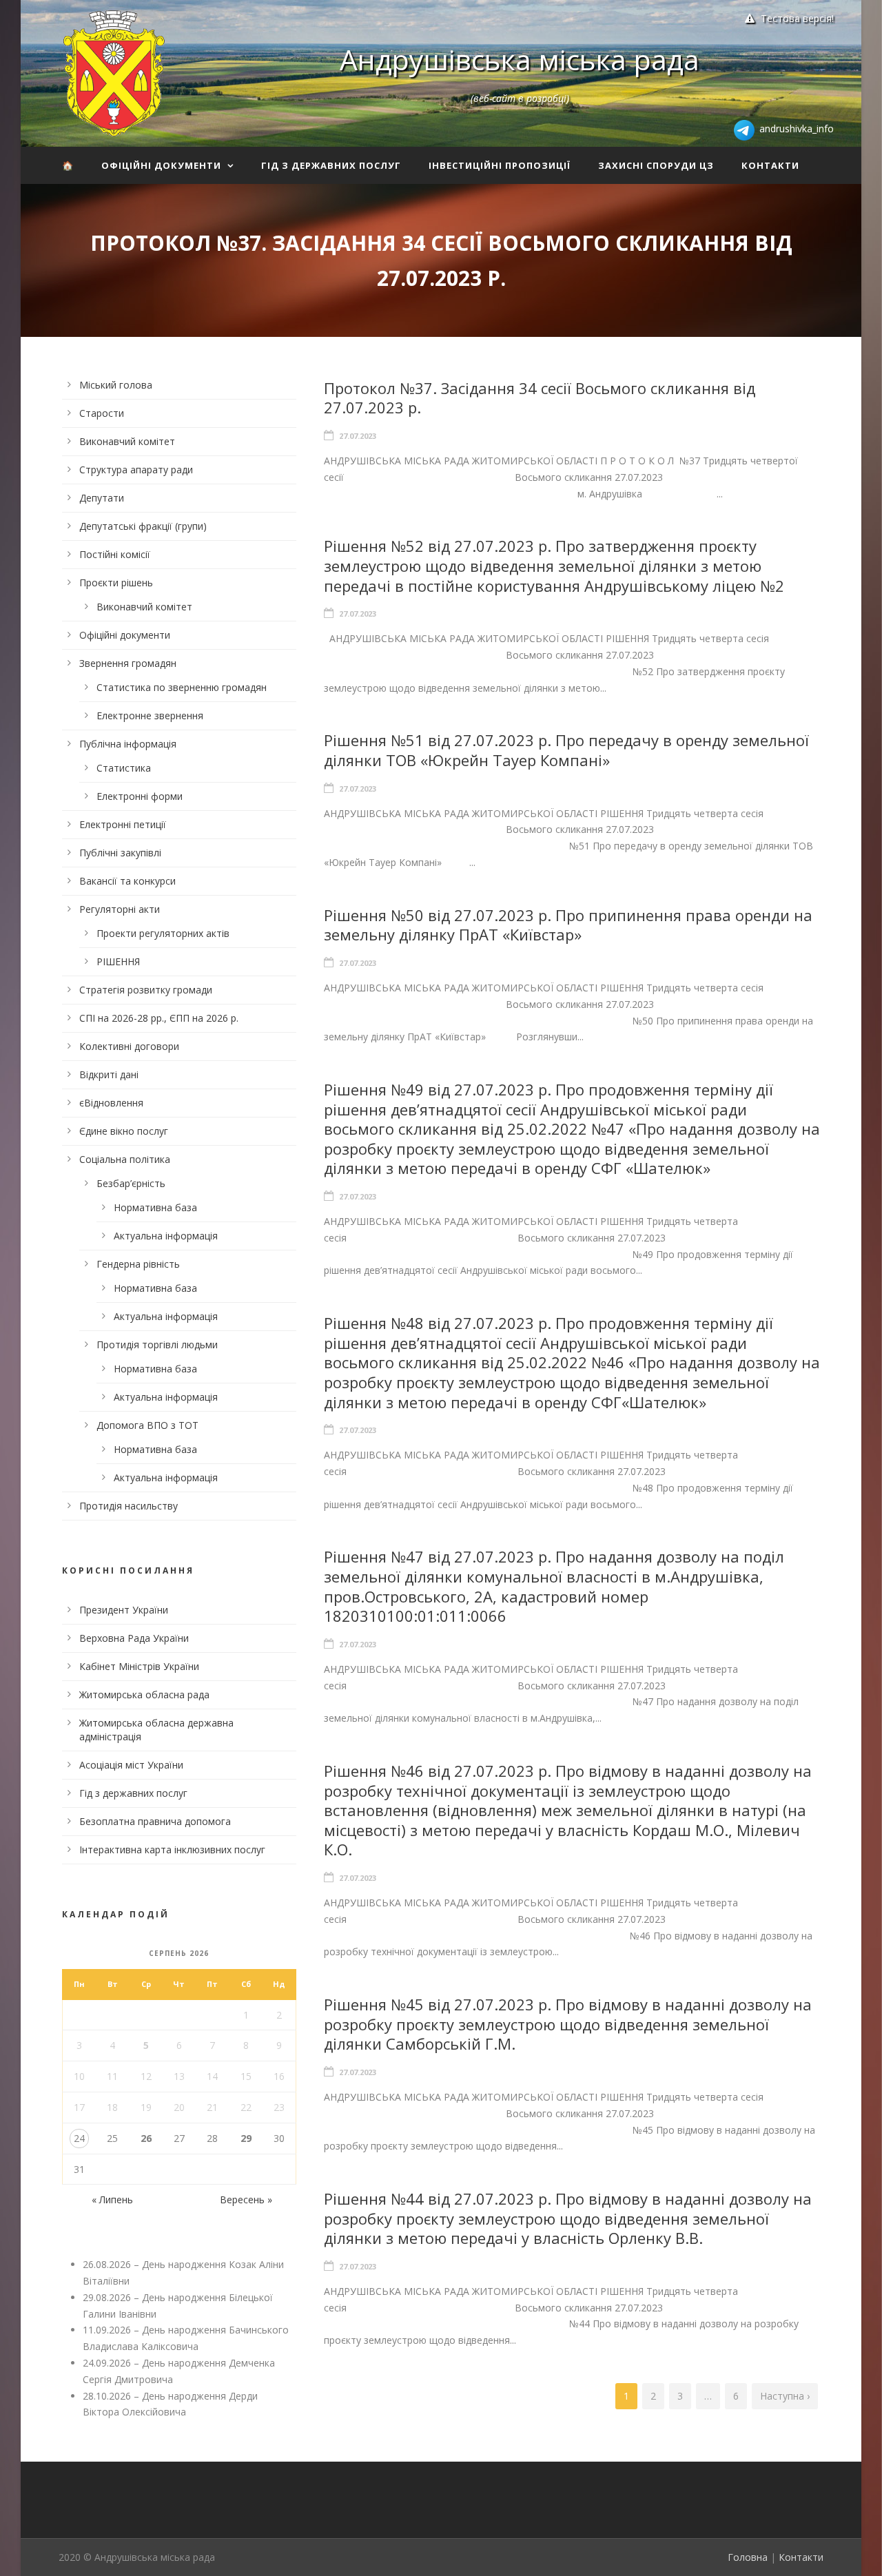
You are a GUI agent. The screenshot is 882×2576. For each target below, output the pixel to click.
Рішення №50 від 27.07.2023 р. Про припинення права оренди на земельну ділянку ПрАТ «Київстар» (568, 925)
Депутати (102, 498)
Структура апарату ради (136, 470)
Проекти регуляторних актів (163, 933)
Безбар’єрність (131, 1183)
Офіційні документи (161, 165)
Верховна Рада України (134, 1638)
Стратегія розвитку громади (146, 990)
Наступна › (785, 2396)
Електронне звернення (150, 715)
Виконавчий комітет (127, 441)
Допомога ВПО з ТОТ (147, 1425)
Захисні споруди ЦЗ (656, 165)
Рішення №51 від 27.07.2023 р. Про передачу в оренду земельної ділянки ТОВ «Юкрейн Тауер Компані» (566, 750)
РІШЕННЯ (118, 961)
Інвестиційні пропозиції (500, 165)
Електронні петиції (123, 824)
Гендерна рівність (138, 1264)
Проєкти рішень (116, 583)
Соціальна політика (125, 1159)
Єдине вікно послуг (124, 1131)
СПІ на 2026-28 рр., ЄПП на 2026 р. (159, 1018)
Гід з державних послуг (331, 165)
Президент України (124, 1610)
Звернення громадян (128, 663)
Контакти (770, 165)
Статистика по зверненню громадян (182, 687)
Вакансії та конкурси (127, 881)
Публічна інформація (128, 744)
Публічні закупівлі (120, 853)
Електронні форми (140, 796)
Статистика (124, 768)
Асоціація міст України (131, 1765)
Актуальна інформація (166, 1236)
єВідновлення (111, 1103)
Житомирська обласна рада (144, 1694)
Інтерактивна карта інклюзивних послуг (172, 1849)
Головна (748, 2557)
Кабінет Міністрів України (139, 1666)
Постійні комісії (115, 554)
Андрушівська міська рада (520, 59)
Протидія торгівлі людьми (157, 1344)
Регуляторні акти (120, 909)
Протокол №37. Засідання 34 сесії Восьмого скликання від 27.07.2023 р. (540, 398)
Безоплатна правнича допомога (155, 1821)
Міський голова (116, 385)
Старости (102, 413)
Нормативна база (155, 1207)
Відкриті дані (109, 1074)
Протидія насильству (129, 1506)
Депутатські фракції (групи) (143, 526)
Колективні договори (129, 1046)
